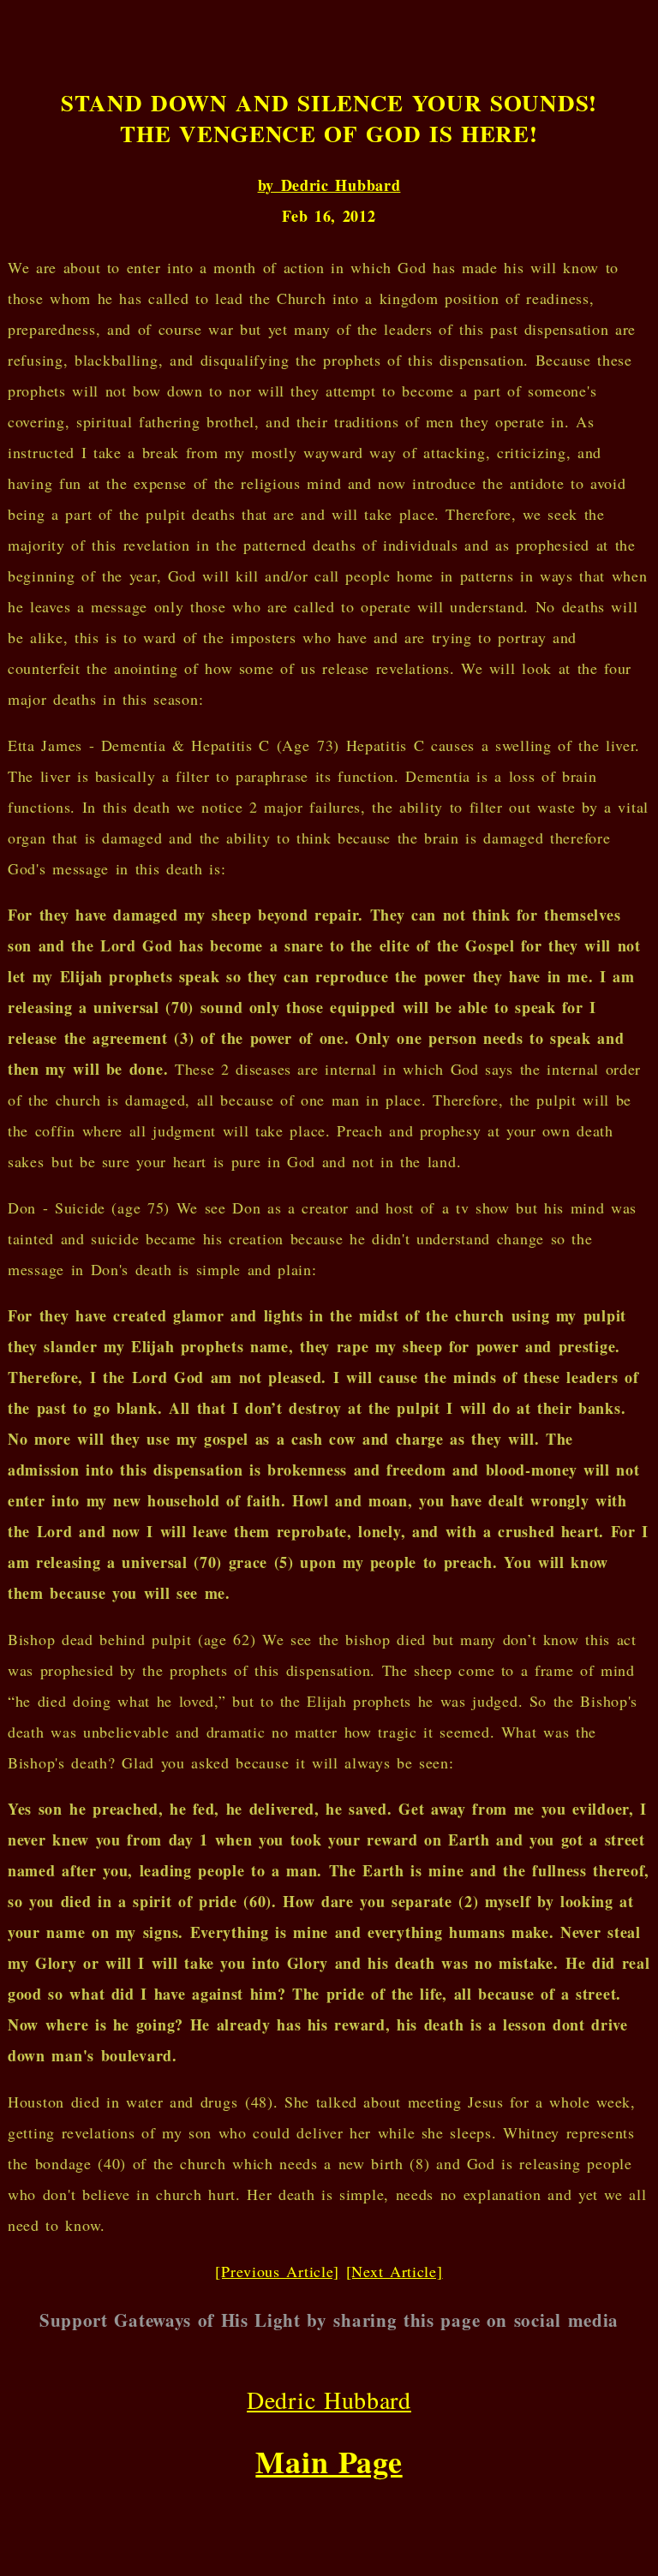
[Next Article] (395, 2271)
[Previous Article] (277, 2271)
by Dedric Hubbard (329, 185)
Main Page (329, 2461)
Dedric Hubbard (329, 2400)
